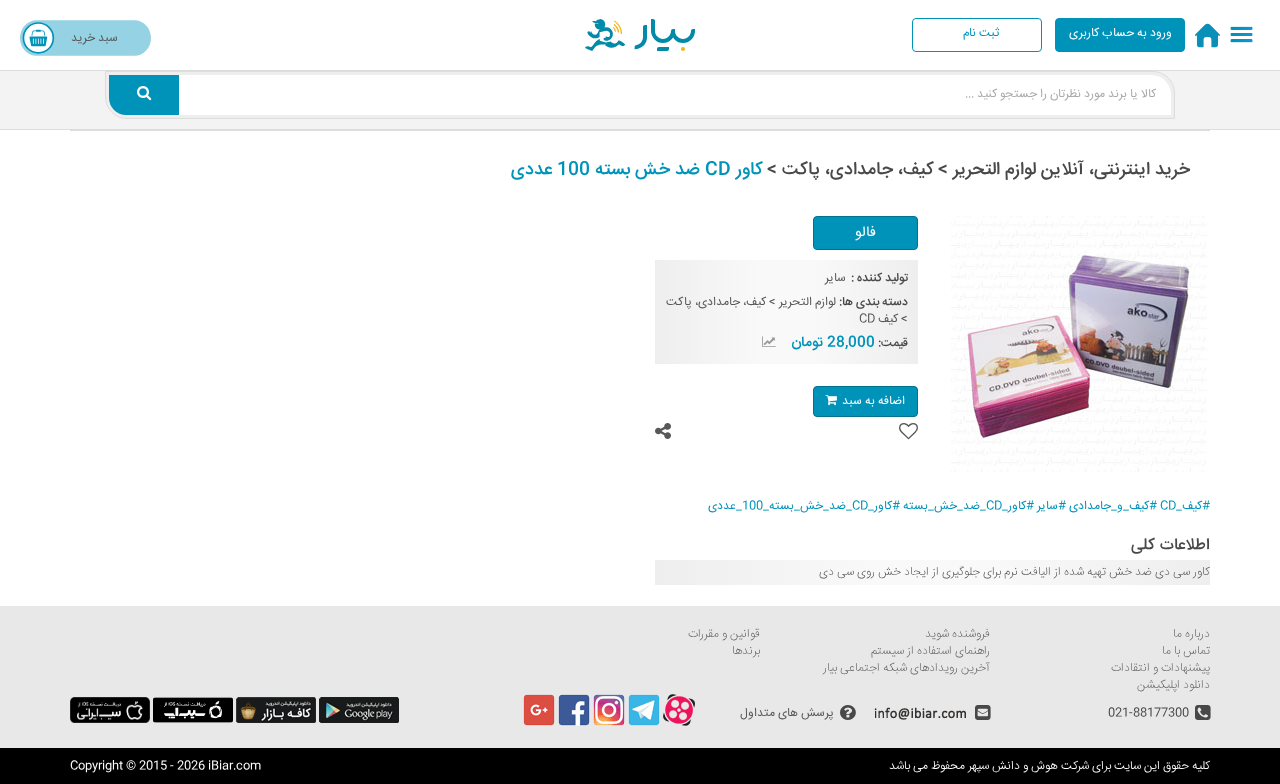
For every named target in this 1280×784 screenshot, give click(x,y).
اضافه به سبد (873, 401)
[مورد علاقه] (908, 431)
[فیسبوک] (574, 723)
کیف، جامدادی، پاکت (716, 302)
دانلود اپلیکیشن (1173, 685)
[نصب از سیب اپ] (193, 720)
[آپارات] (679, 723)
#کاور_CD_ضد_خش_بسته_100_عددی (804, 506)
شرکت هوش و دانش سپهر (1028, 766)
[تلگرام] (644, 723)
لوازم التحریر (807, 302)
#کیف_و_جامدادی (1113, 506)
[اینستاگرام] (609, 723)
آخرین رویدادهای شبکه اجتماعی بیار (906, 668)
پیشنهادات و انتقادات (1160, 668)
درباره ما (1191, 634)
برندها (746, 651)
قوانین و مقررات (724, 634)
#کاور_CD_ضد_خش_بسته (968, 506)
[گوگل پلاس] (539, 723)
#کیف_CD (1185, 506)
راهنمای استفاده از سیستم (930, 651)
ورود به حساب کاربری (1120, 33)
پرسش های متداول (787, 713)
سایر (835, 278)
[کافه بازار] (276, 720)
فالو (865, 233)
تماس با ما (1186, 651)
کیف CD (878, 319)
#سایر (1051, 506)
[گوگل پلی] (359, 720)
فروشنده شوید (957, 634)
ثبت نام (981, 33)
